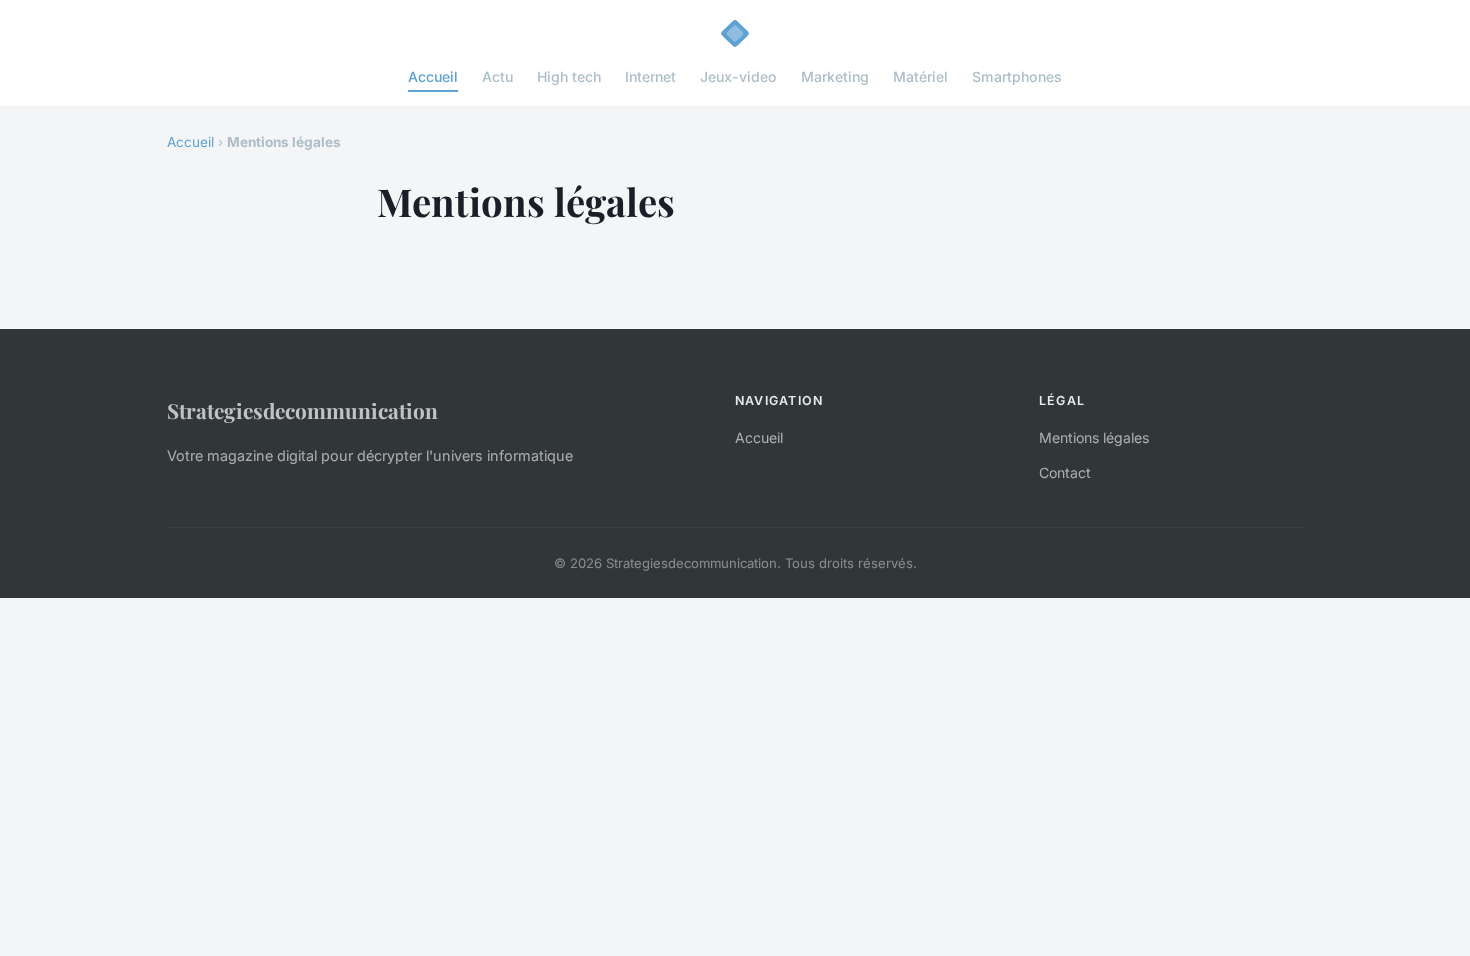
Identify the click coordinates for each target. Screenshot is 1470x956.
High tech (569, 76)
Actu (497, 76)
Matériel (920, 76)
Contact (1065, 472)
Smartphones (1017, 76)
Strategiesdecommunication (302, 410)
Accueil (433, 76)
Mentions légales (1094, 437)
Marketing (835, 76)
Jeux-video (738, 76)
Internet (650, 76)
